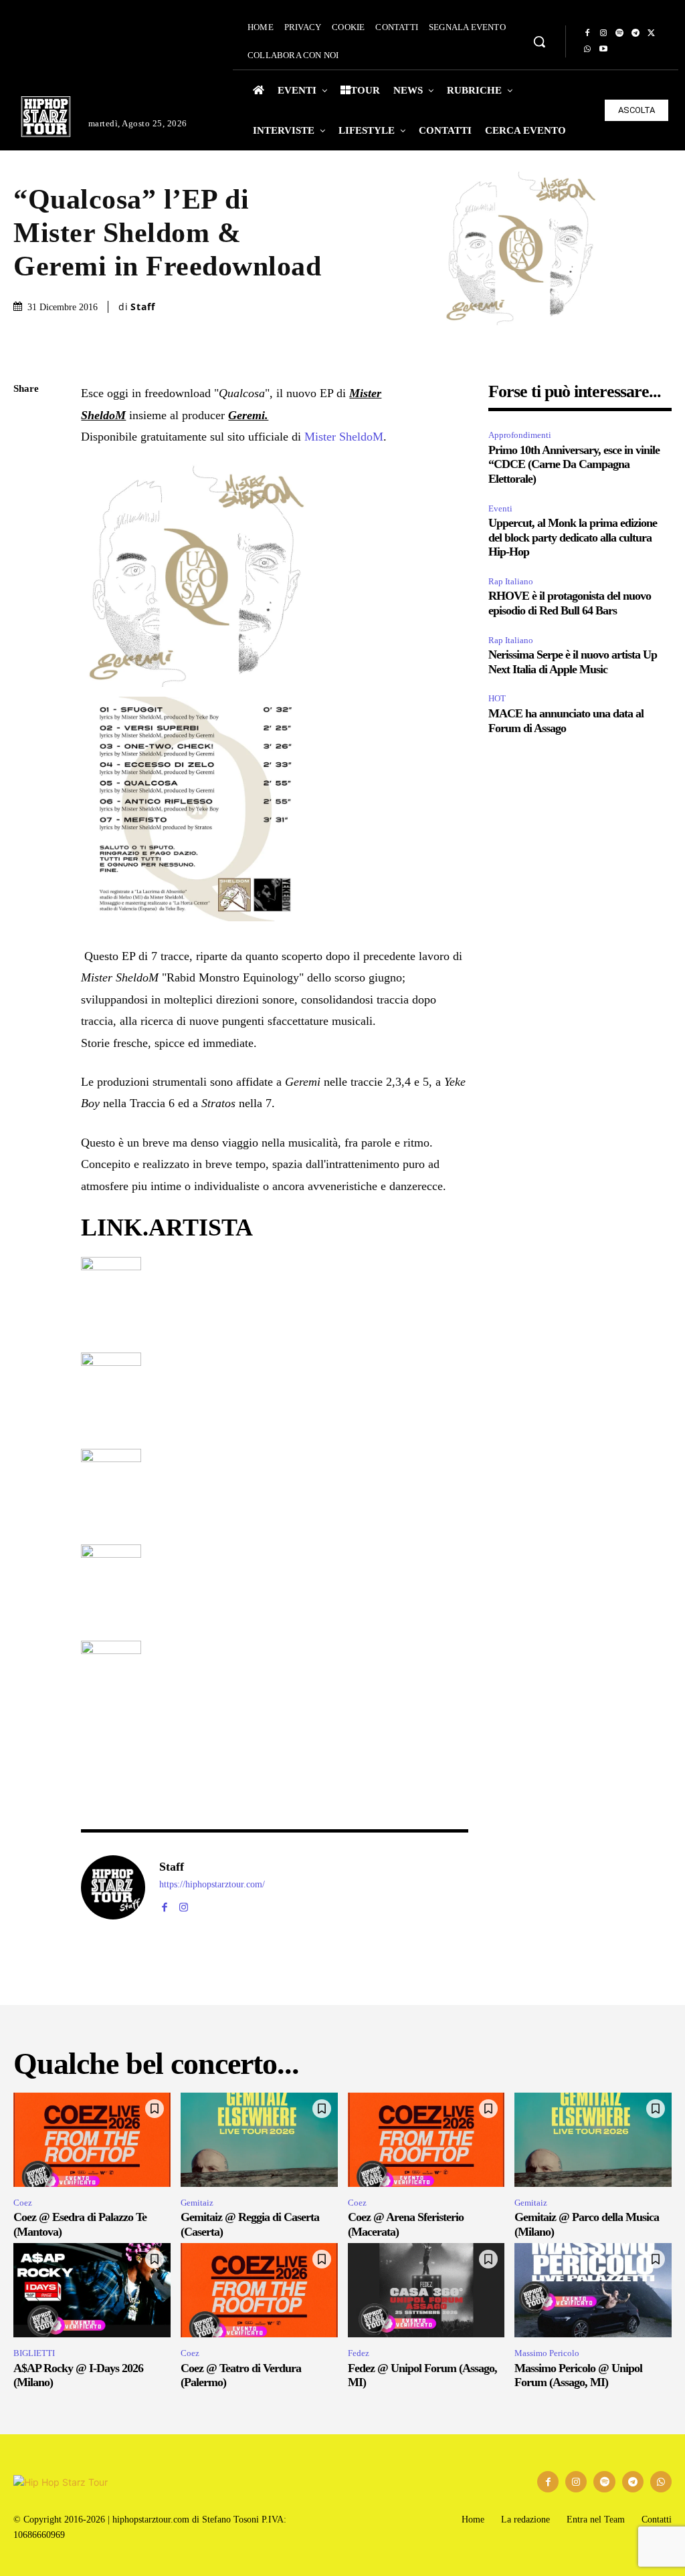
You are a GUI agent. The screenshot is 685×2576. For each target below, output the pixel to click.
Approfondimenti (520, 435)
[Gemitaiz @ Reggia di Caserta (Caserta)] (259, 2140)
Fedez (359, 2353)
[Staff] (113, 1887)
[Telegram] (635, 33)
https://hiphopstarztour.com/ (212, 1884)
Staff (143, 307)
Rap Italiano (511, 581)
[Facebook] (587, 33)
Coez (23, 2203)
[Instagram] (603, 33)
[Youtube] (603, 49)
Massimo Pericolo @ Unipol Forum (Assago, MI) (578, 2375)
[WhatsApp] (587, 49)
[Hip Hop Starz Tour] (46, 117)
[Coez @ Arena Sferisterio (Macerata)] (426, 2140)
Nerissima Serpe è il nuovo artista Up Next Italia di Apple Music (573, 662)
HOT (497, 698)
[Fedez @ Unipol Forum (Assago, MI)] (426, 2290)
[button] (539, 41)
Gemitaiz (197, 2203)
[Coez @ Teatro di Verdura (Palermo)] (259, 2290)
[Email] (27, 547)
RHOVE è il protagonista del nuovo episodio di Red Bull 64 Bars (570, 603)
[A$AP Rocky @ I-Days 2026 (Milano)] (92, 2290)
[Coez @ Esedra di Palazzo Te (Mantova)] (92, 2140)
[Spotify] (619, 33)
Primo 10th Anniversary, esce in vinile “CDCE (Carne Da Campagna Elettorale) (574, 464)
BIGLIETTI (34, 2353)
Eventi (500, 508)
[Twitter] (652, 33)
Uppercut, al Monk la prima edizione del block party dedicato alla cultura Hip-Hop (573, 537)
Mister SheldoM (344, 437)
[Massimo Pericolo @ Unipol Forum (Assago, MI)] (593, 2290)
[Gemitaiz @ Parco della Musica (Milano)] (593, 2140)
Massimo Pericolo (547, 2353)
